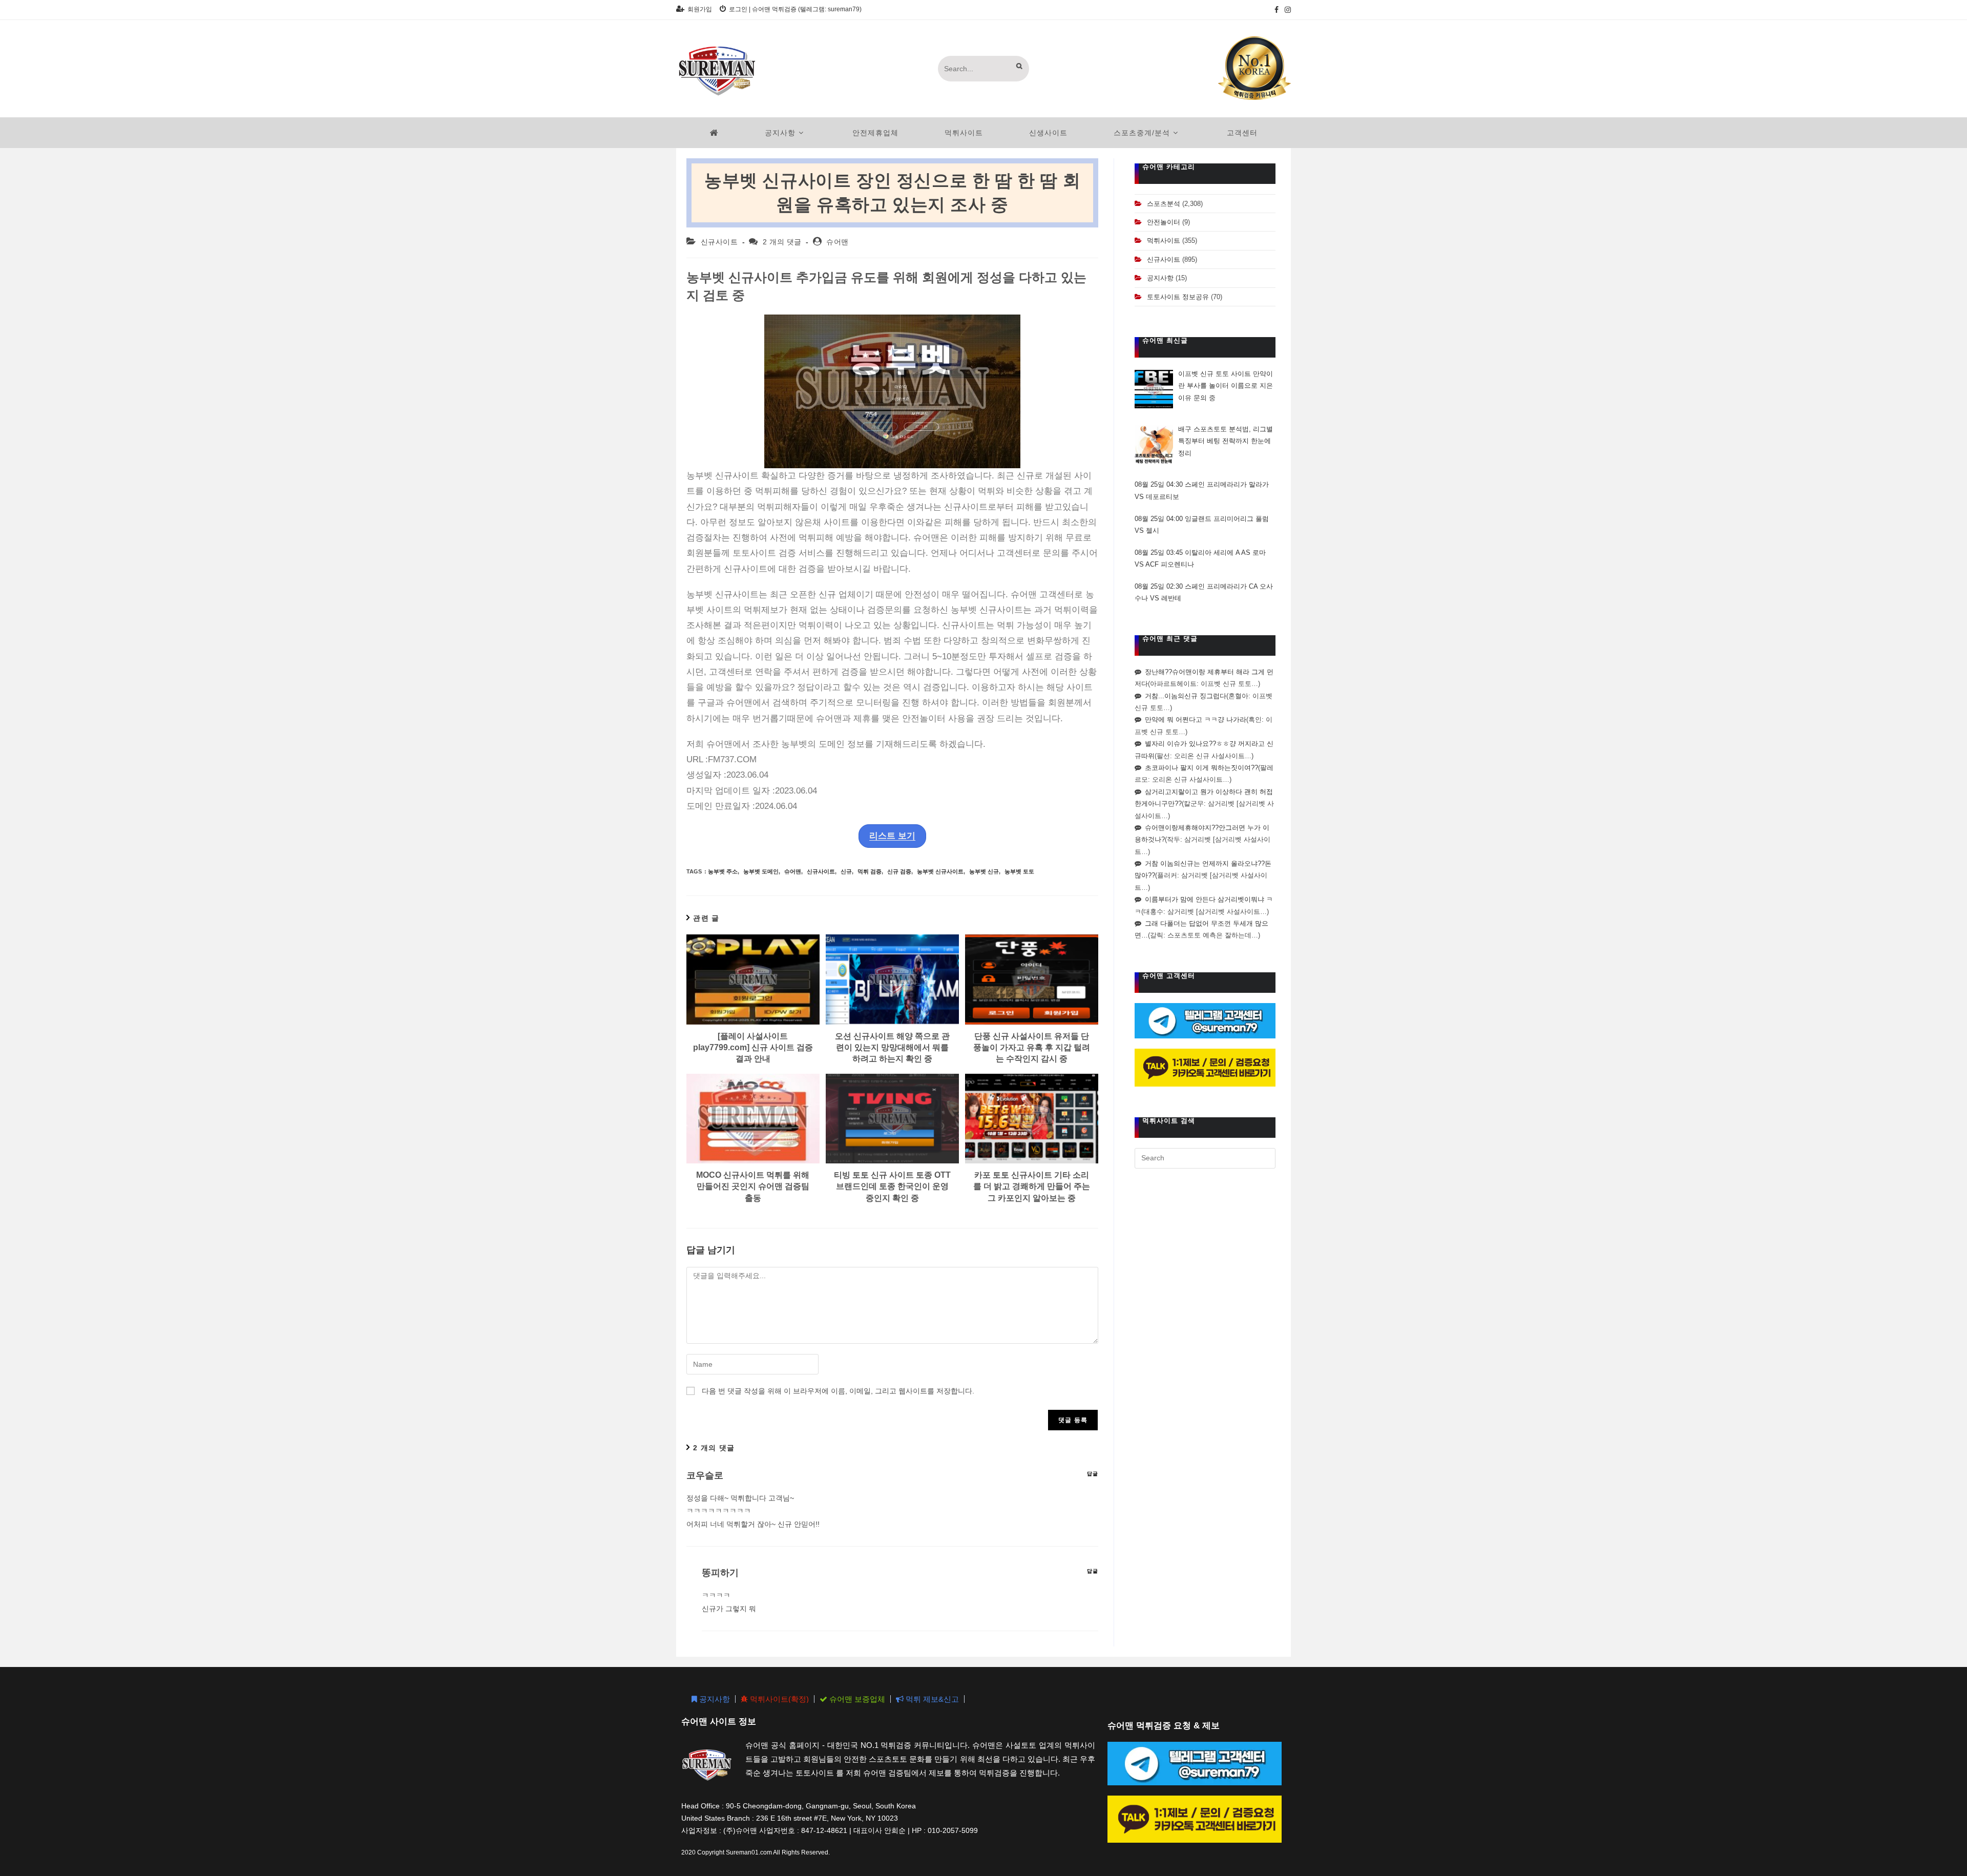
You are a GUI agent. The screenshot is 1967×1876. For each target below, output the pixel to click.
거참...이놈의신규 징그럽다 (1186, 696)
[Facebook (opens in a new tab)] (1277, 10)
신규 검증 (899, 871)
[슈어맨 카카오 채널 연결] (1205, 1067)
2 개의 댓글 (782, 242)
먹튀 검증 (870, 871)
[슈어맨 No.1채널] (1254, 68)
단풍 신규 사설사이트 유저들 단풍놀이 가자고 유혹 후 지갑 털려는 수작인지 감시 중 (1032, 1048)
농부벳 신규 (984, 871)
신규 (846, 871)
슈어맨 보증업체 (856, 1699)
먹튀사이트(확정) (778, 1699)
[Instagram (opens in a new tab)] (1286, 10)
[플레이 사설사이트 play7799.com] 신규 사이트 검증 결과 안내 (753, 1048)
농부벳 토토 (1019, 871)
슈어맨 (838, 242)
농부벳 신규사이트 (940, 871)
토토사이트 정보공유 (1178, 297)
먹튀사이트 (1164, 241)
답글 (1093, 1474)
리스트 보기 (892, 836)
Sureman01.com (749, 1852)
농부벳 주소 (723, 871)
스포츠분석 (1164, 204)
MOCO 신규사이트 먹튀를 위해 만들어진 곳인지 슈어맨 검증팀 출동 (753, 1186)
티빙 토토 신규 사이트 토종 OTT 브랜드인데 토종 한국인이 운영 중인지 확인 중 (892, 1186)
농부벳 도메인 (761, 871)
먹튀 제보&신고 (931, 1699)
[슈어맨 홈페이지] (714, 133)
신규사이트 (719, 242)
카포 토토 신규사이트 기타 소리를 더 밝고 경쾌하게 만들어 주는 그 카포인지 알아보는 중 (1032, 1186)
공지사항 (1160, 278)
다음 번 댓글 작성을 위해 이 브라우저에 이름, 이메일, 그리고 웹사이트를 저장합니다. (838, 1391)
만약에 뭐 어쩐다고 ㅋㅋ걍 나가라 (1196, 720)
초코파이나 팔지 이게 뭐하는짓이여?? (1201, 768)
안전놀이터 (1164, 222)
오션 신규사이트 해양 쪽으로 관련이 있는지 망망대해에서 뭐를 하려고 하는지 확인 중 (892, 1048)
